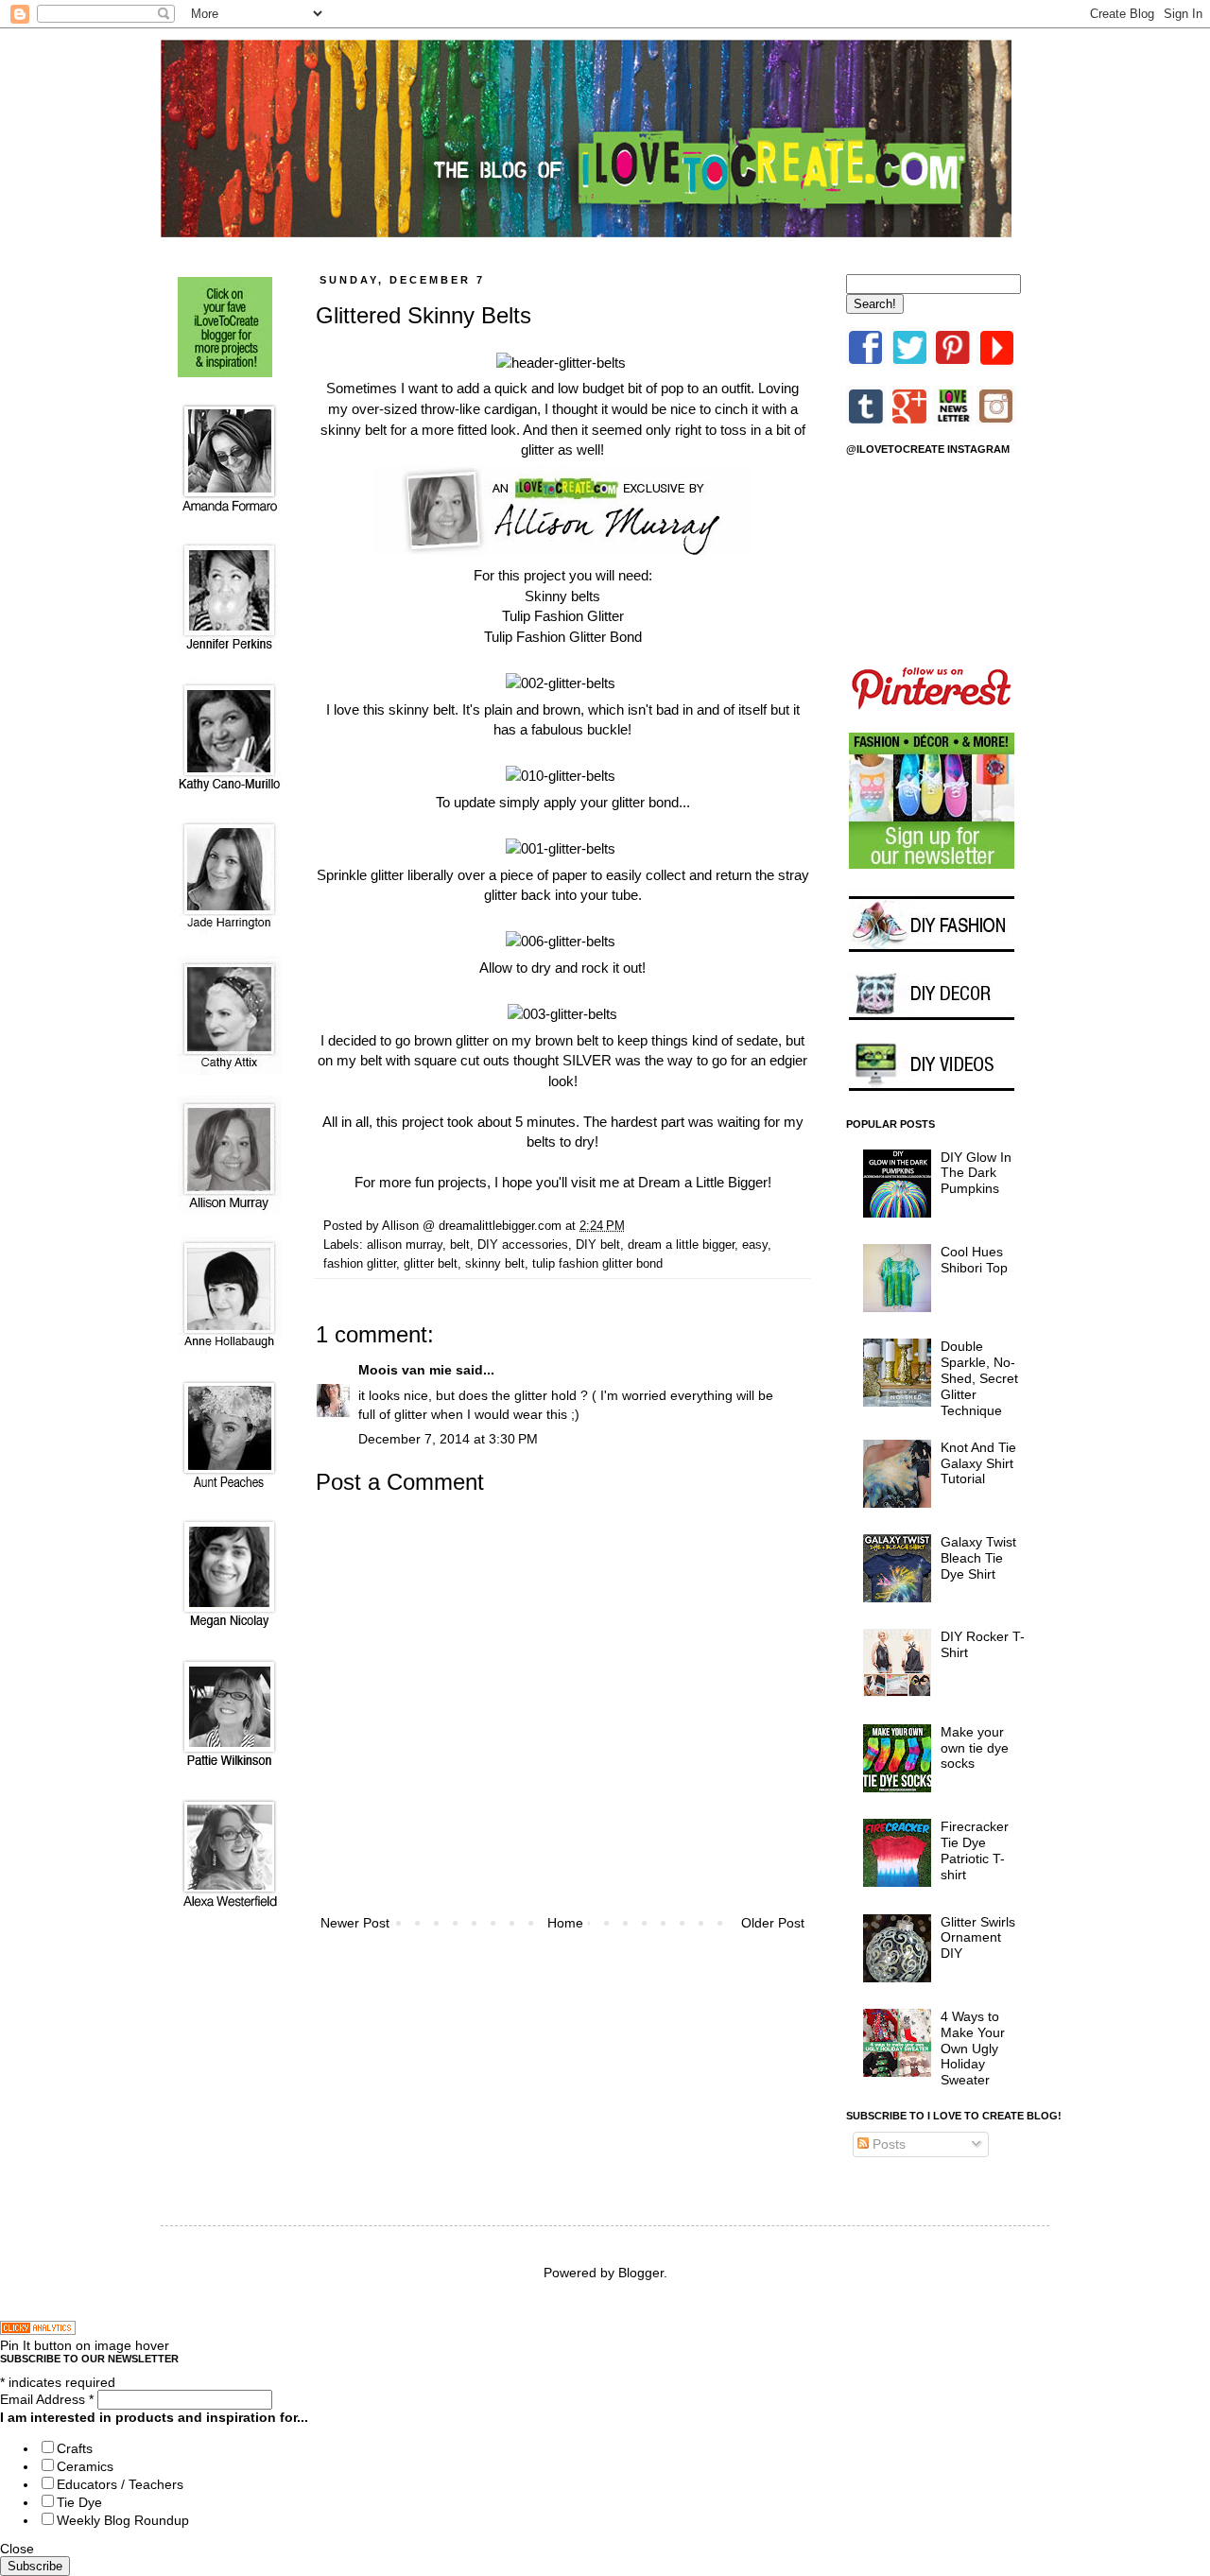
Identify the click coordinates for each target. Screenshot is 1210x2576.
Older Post (773, 1923)
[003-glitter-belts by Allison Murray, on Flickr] (562, 1014)
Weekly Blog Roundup (123, 2520)
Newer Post (355, 1923)
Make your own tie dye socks (975, 1748)
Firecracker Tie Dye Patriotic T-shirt (975, 1850)
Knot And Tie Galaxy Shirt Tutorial (978, 1463)
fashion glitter (360, 1264)
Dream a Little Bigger (703, 1182)
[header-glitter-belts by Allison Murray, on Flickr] (561, 363)
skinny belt (495, 1264)
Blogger (641, 2273)
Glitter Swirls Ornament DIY (978, 1938)
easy (755, 1245)
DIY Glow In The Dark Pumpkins (976, 1173)
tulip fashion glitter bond (597, 1264)
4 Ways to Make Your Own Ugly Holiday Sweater (973, 2048)
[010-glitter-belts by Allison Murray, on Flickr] (561, 776)
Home (565, 1923)
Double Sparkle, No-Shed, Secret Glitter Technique (979, 1378)
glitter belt (431, 1264)
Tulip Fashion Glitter (563, 616)
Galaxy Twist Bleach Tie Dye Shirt (978, 1558)
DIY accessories (523, 1245)
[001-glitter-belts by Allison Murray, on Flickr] (561, 848)
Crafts (75, 2448)
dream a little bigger (681, 1245)
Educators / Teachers (120, 2484)
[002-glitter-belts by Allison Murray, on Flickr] (561, 683)
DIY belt (598, 1245)
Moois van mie (405, 1370)
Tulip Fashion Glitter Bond (563, 637)
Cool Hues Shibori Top (974, 1260)
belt (460, 1245)
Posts (887, 2144)
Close (17, 2549)
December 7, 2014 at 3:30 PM (448, 1439)
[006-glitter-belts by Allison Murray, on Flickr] (561, 941)
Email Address (47, 2399)
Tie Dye (79, 2502)
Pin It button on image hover (85, 2345)
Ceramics (85, 2466)
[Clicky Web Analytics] (38, 2330)
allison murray (405, 1245)
